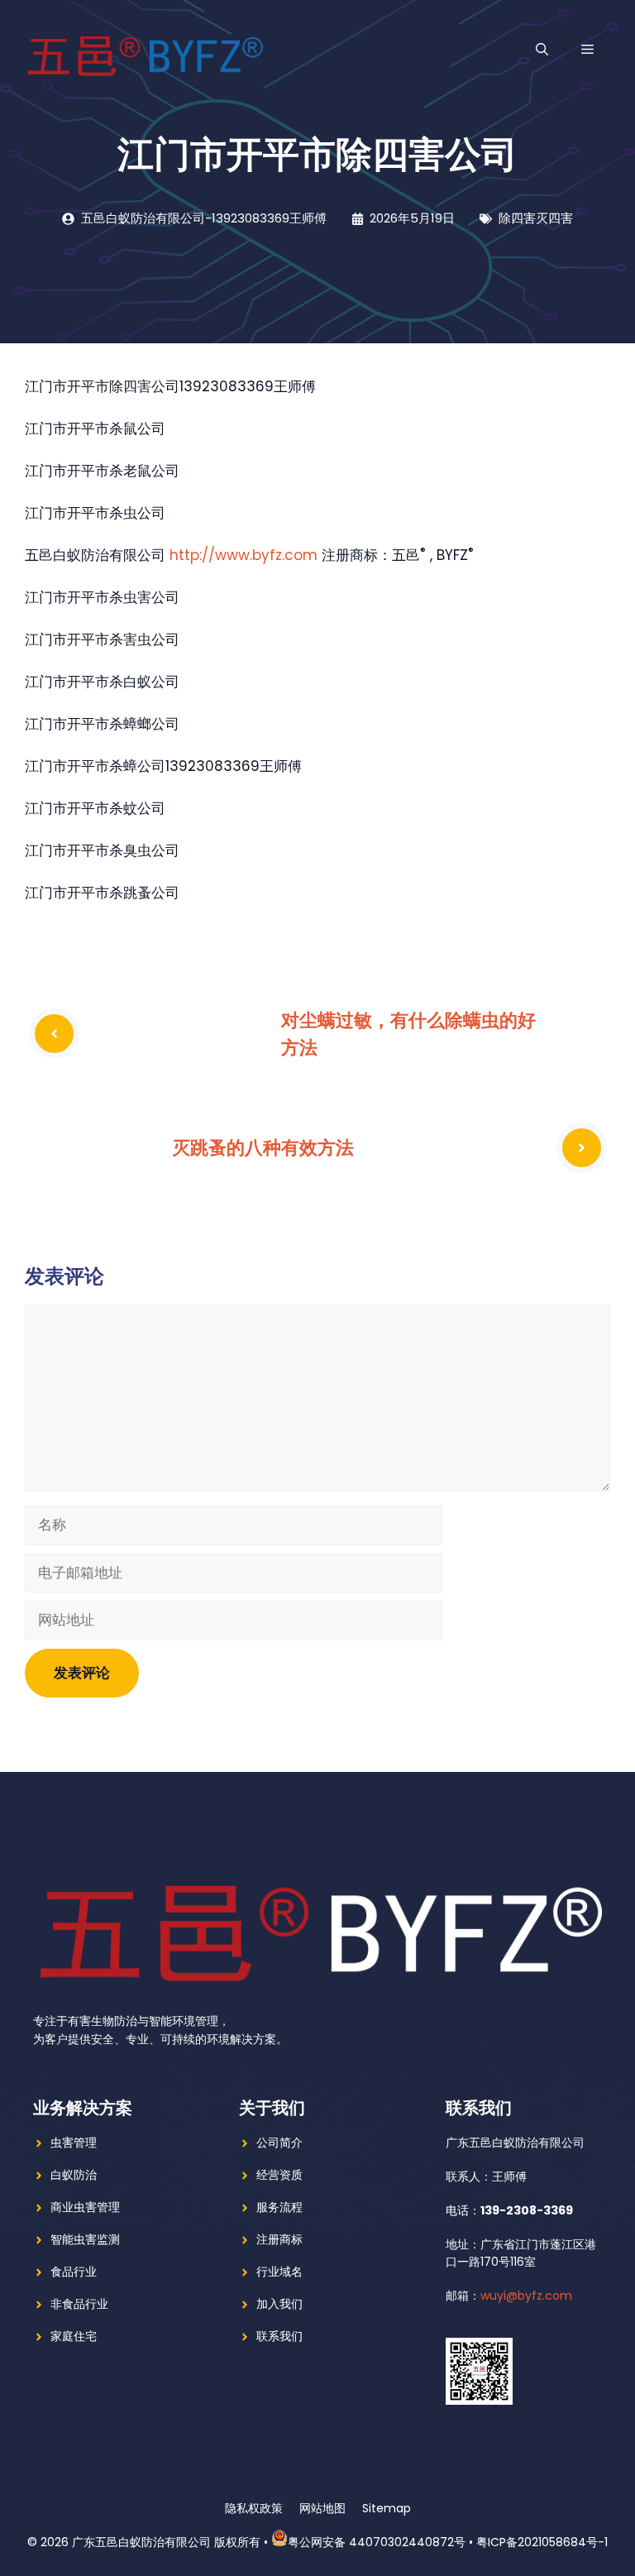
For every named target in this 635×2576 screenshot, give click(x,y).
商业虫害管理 (85, 2207)
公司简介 (279, 2143)
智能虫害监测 (85, 2239)
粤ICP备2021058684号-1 (542, 2542)
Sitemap (387, 2508)
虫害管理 (74, 2143)
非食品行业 (79, 2304)
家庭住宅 (74, 2336)
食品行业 (74, 2272)
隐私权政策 (254, 2508)
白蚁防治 (74, 2175)
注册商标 (279, 2239)
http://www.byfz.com (243, 555)
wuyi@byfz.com (526, 2296)
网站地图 (322, 2508)
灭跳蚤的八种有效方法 (263, 1147)
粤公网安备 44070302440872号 (377, 2542)
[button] (542, 50)
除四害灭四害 (536, 218)
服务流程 (279, 2207)
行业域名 (279, 2272)
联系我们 (279, 2336)
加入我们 (279, 2304)
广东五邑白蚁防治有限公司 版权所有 (166, 2542)
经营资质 (279, 2175)
